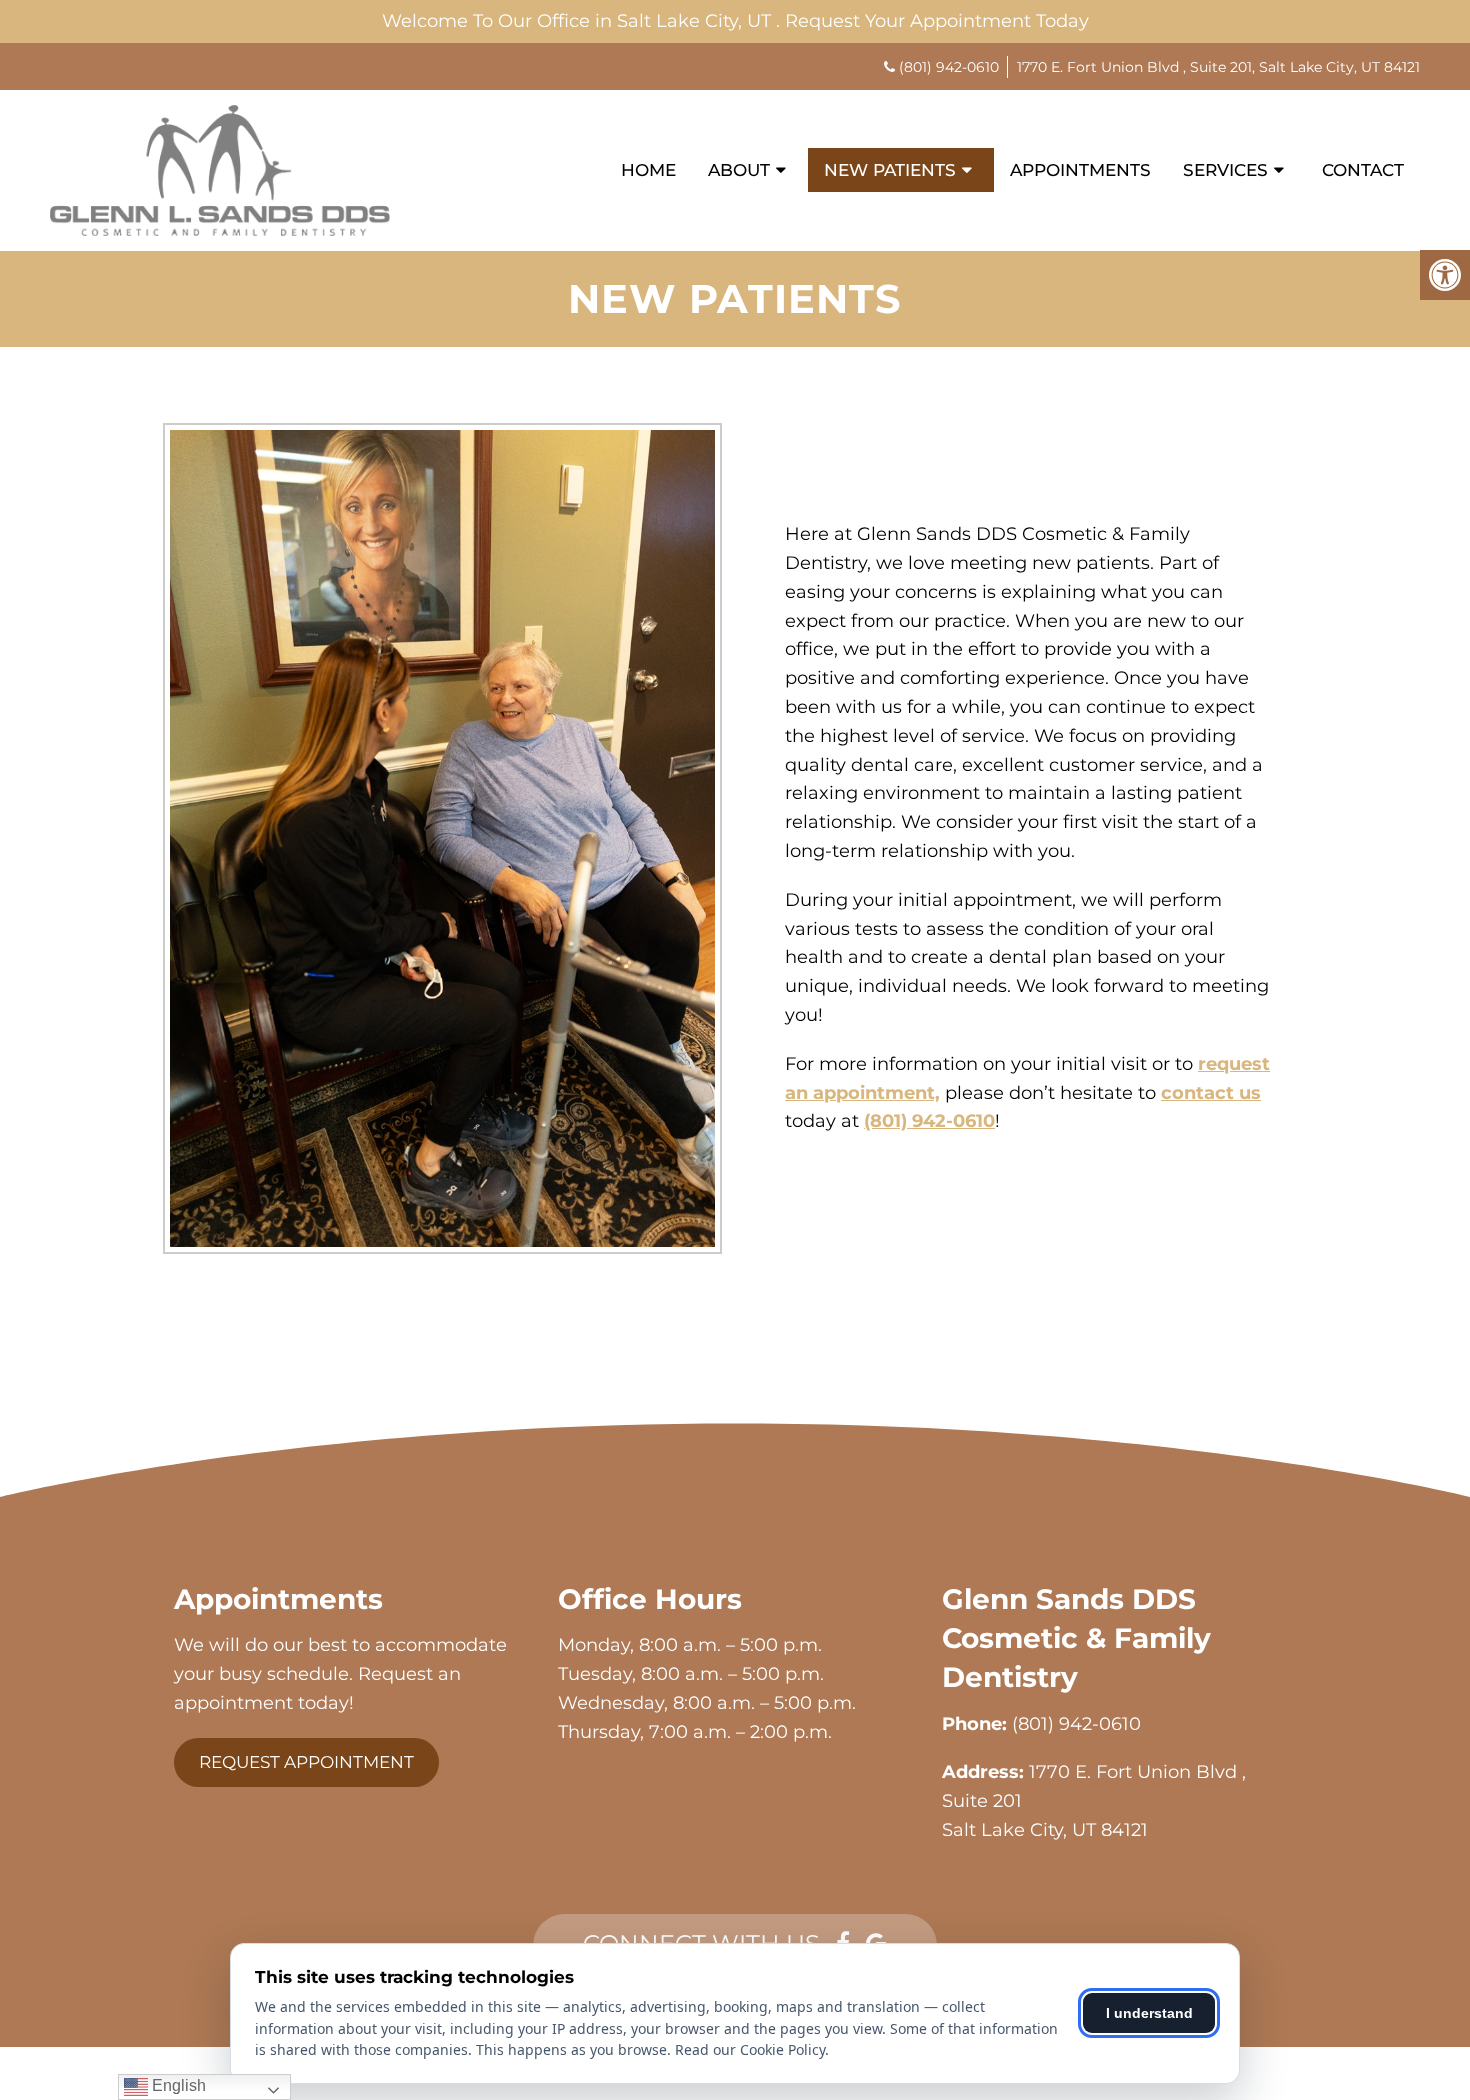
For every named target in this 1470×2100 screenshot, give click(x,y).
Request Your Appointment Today (937, 21)
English (177, 2085)
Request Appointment (306, 1762)
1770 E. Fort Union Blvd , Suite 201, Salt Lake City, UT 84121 (1218, 67)
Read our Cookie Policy (750, 2049)
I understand (1149, 2013)
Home (648, 170)
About (739, 170)
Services (1225, 170)
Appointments (1080, 170)
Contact (1363, 170)
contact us (1211, 1093)
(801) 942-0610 (949, 67)
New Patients (890, 170)
